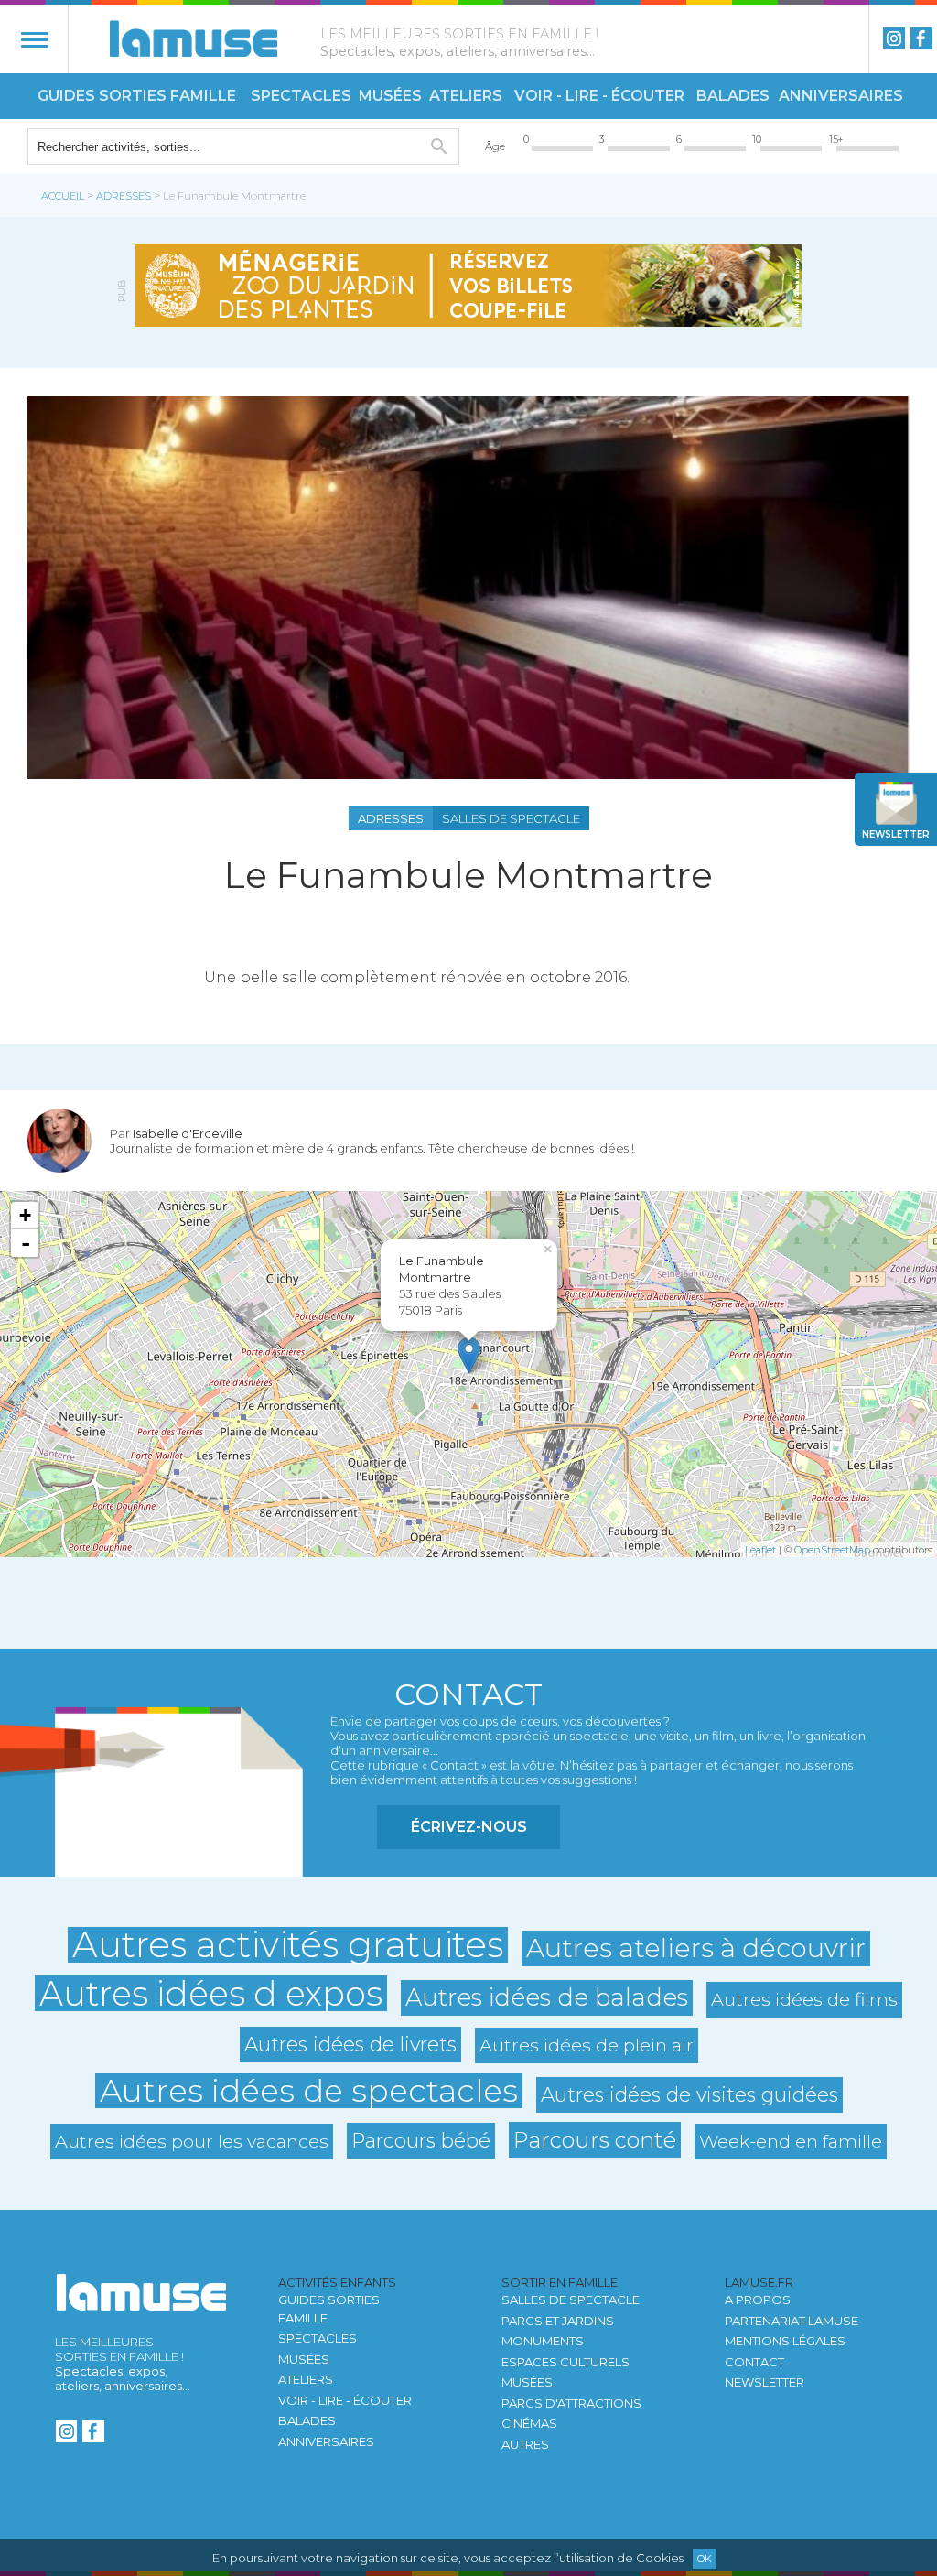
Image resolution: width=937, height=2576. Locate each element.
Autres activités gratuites (288, 1945)
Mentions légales (785, 2341)
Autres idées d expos (211, 1993)
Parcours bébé (421, 2140)
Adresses (124, 196)
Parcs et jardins (558, 2321)
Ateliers (466, 96)
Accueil (63, 196)
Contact (754, 2362)
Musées (390, 96)
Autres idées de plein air (587, 2045)
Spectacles (301, 96)
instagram (894, 38)
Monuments (543, 2341)
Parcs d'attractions (571, 2403)
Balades (733, 96)
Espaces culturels (565, 2362)
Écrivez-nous (469, 1827)
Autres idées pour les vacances (192, 2141)
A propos (758, 2300)
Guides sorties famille (137, 96)
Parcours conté (595, 2140)
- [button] (26, 1243)
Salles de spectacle (571, 2300)
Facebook (921, 38)
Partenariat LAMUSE (792, 2321)
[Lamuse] (194, 38)
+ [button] (25, 1215)
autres (525, 2444)
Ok (705, 2559)
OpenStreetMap (832, 1550)
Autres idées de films (804, 1999)
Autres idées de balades (547, 1997)
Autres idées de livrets (350, 2044)
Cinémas (529, 2423)
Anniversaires (841, 96)
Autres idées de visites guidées (689, 2094)
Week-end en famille (791, 2141)
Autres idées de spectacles (309, 2090)
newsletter (896, 834)
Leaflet (760, 1550)
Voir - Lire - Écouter (599, 96)
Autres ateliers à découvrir (696, 1948)
